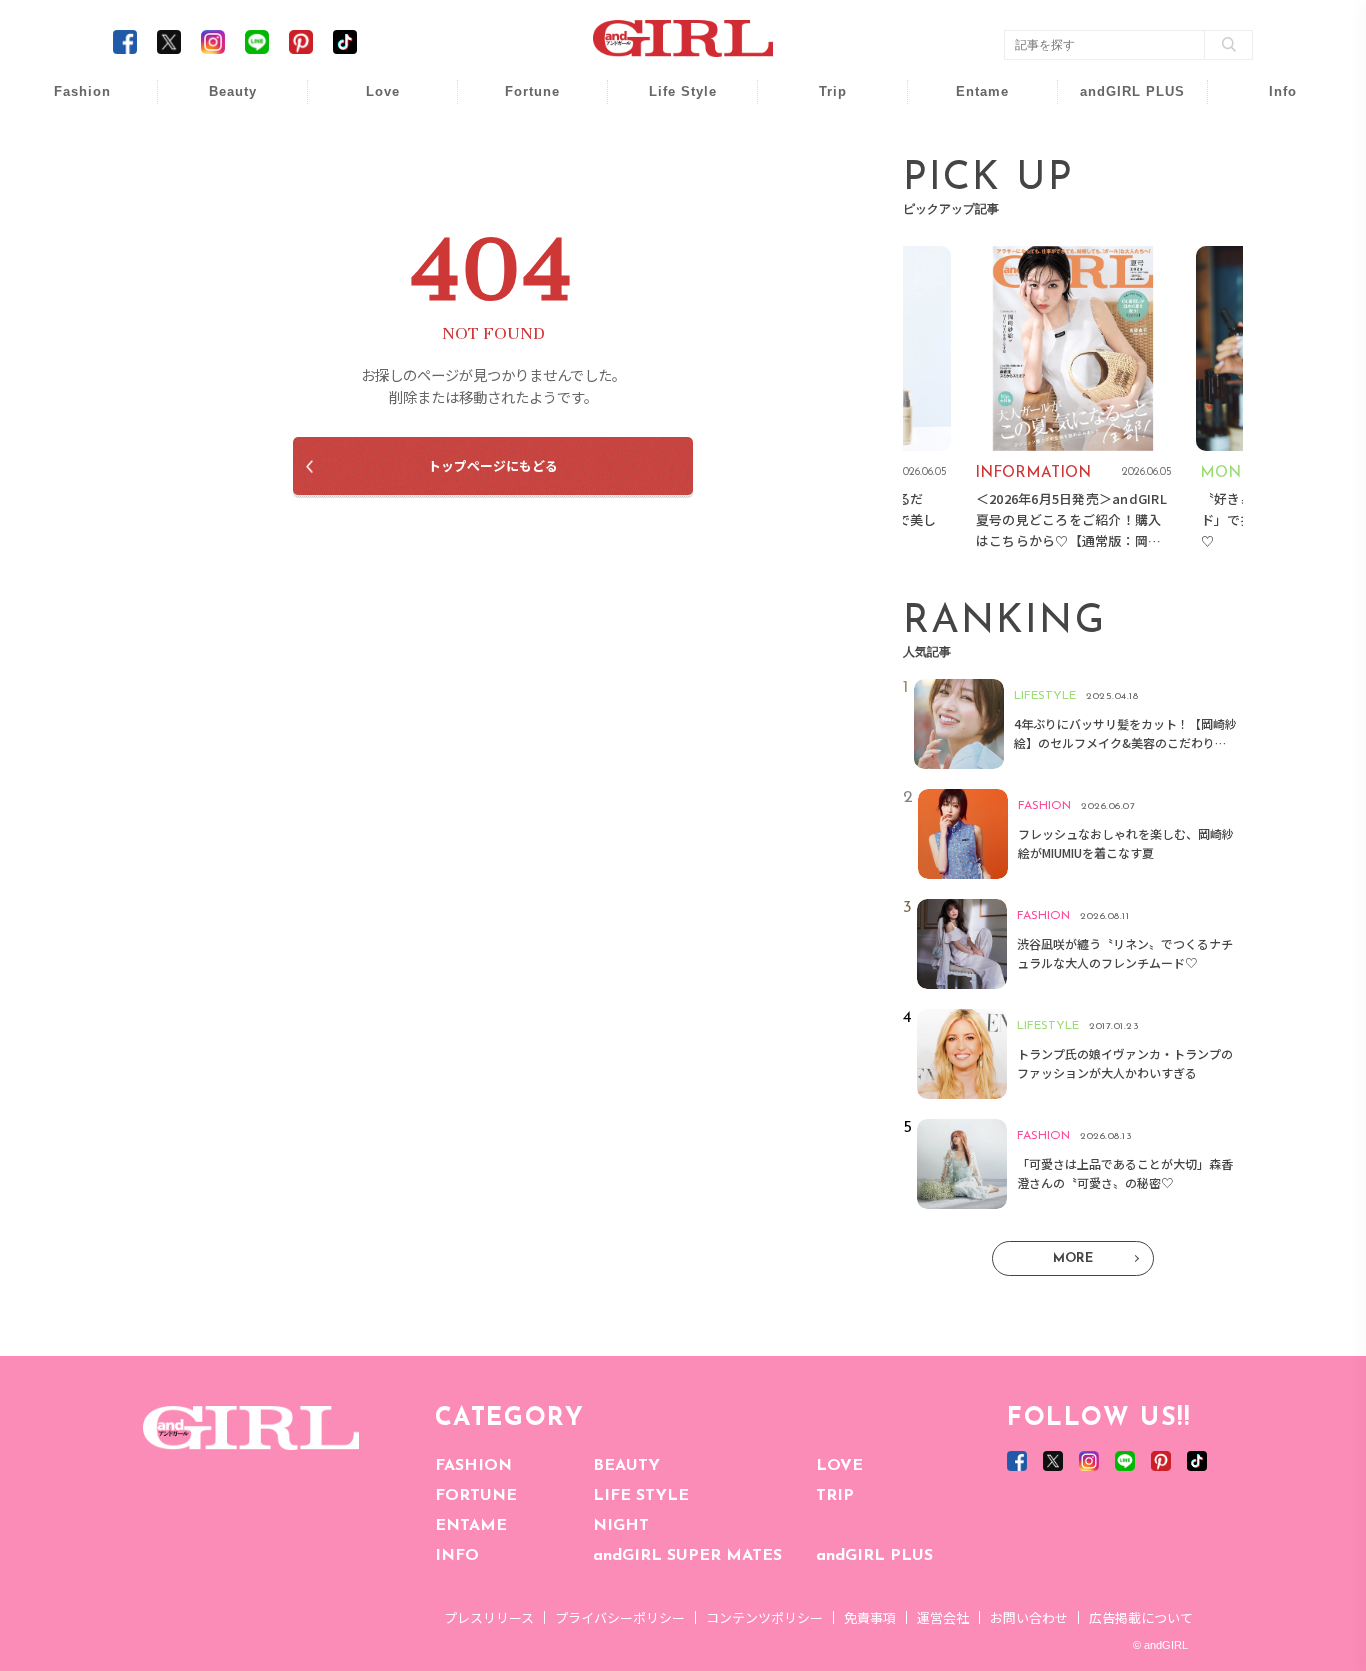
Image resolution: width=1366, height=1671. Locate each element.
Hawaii (819, 102)
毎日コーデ (69, 102)
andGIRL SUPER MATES (687, 1556)
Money (669, 102)
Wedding (369, 102)
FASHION (473, 1466)
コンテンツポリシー (764, 1617)
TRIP (835, 1496)
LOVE (839, 1466)
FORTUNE (476, 1496)
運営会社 (943, 1617)
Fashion (1119, 102)
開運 (519, 102)
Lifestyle (1119, 179)
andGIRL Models (1269, 217)
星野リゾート (819, 141)
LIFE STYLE (641, 1496)
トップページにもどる (493, 465)
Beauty (233, 91)
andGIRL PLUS (874, 1556)
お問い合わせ (1029, 1617)
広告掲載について (1141, 1617)
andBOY (969, 102)
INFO (457, 1556)
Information (1119, 217)
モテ (369, 141)
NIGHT (621, 1526)
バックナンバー (1269, 141)
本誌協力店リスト (1269, 179)
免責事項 (870, 1617)
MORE (1073, 1258)
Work (669, 141)
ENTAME (471, 1526)
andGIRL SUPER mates (1269, 256)
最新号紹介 (1269, 102)
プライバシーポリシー (620, 1617)
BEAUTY (626, 1466)
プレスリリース (489, 1617)
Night (369, 179)
